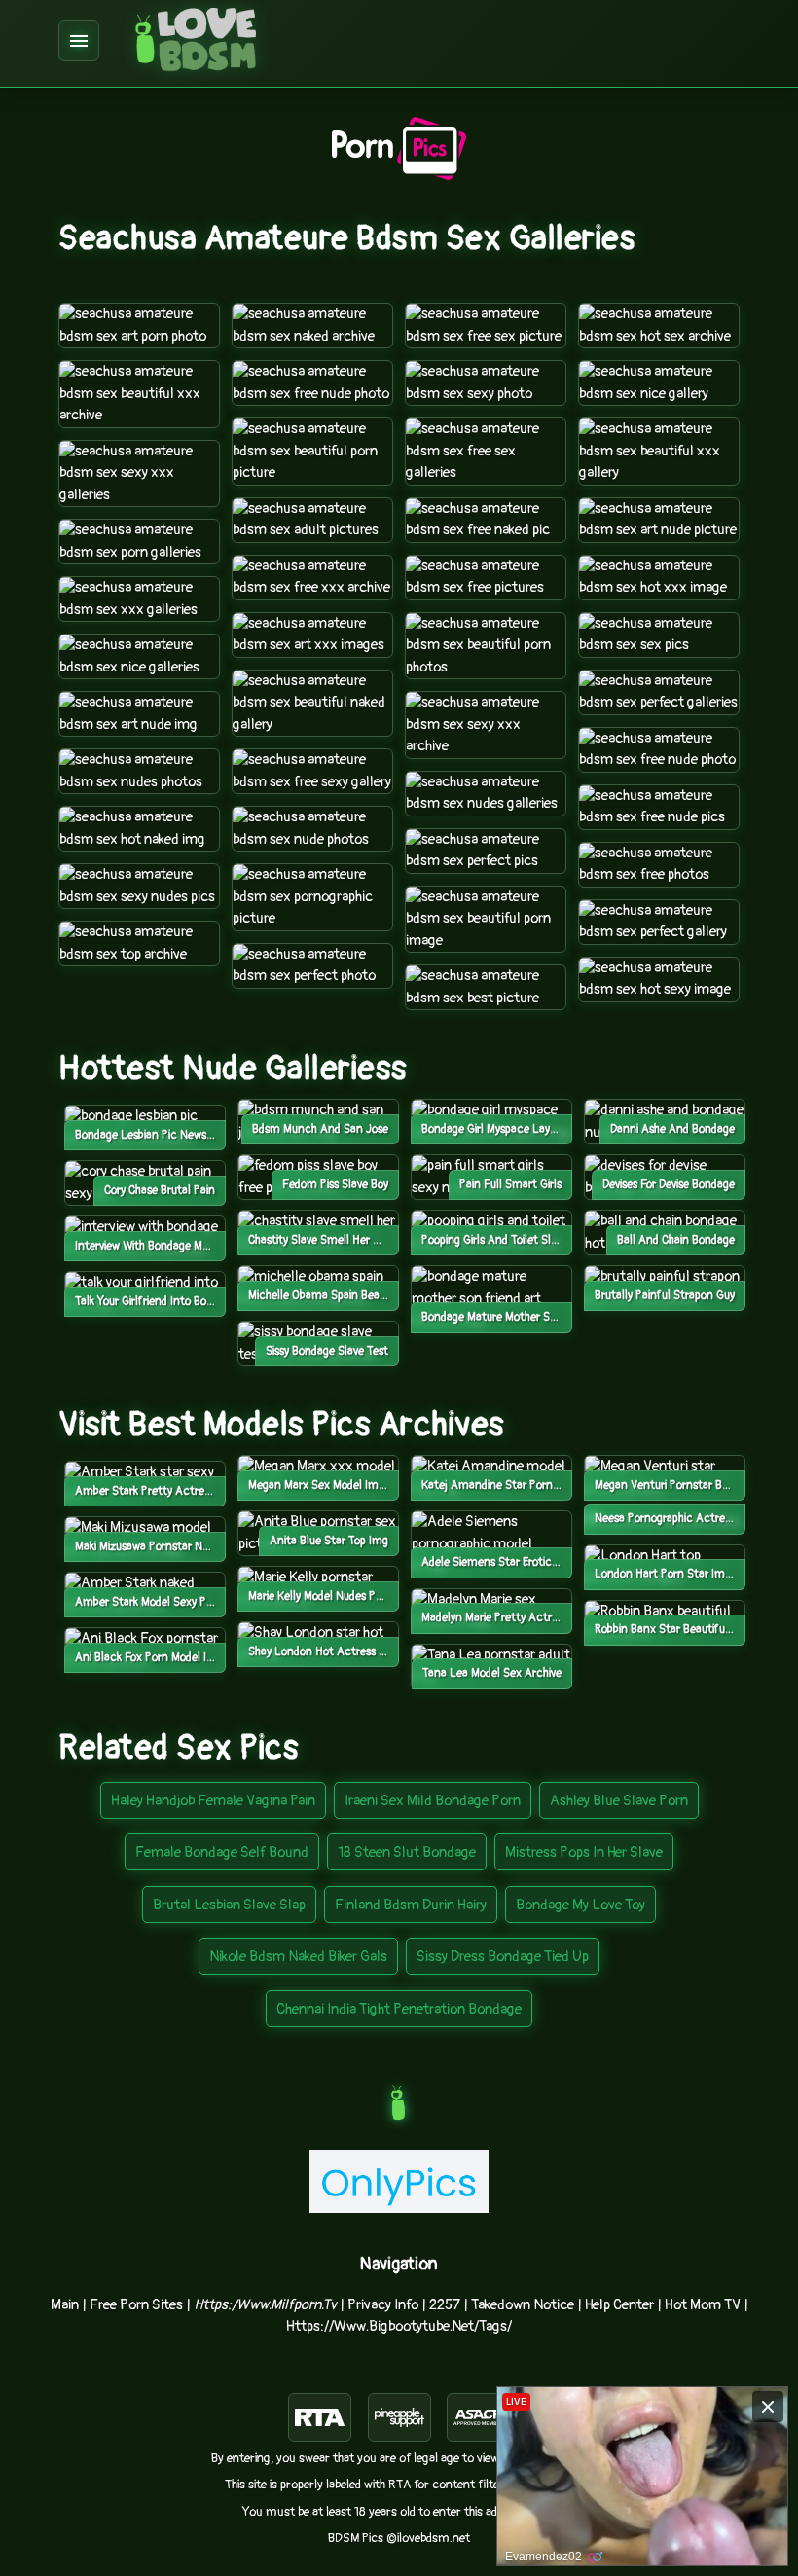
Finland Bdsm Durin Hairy (411, 1905)
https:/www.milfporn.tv (265, 2305)
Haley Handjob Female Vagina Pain (213, 1801)
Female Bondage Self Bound (222, 1852)
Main (65, 2305)
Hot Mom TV (703, 2305)
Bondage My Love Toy (580, 1905)
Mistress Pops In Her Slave (584, 1852)
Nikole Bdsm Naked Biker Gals (298, 1957)
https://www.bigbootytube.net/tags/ (399, 2326)
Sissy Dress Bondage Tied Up (503, 1957)
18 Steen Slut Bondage (407, 1852)
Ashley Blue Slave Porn (619, 1801)
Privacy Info (383, 2305)
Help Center (619, 2305)
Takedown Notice (523, 2305)
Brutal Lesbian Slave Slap (229, 1905)
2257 (445, 2305)
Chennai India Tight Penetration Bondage (399, 2009)
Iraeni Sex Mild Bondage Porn (433, 1801)
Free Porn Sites (136, 2305)
